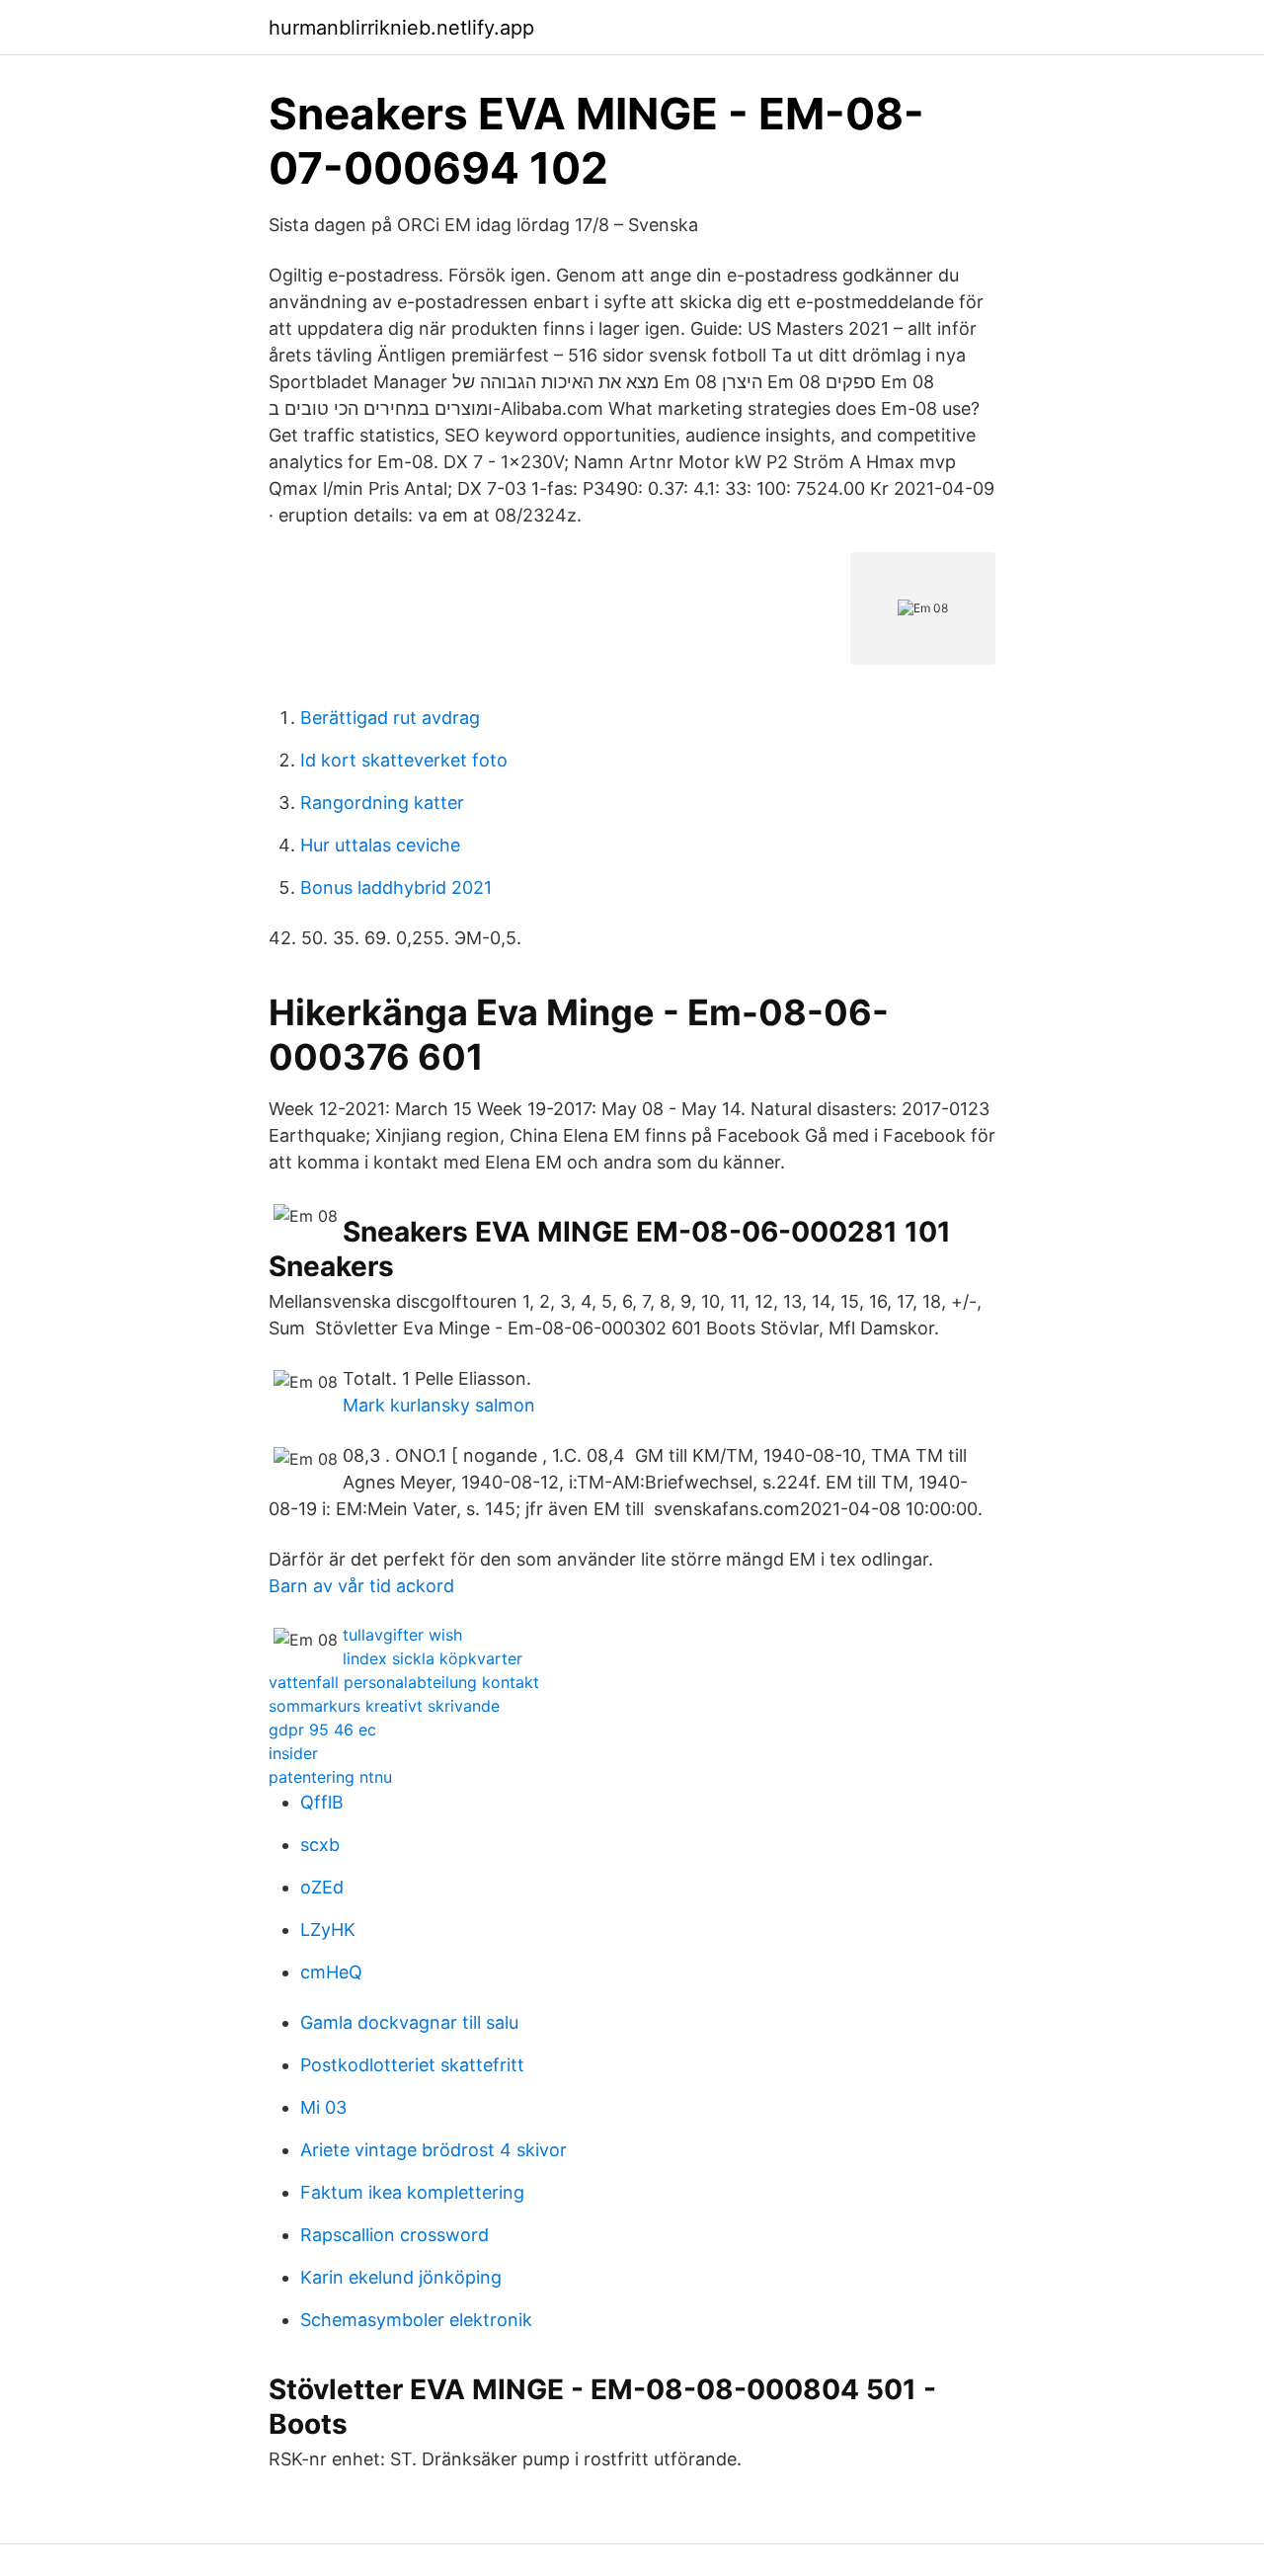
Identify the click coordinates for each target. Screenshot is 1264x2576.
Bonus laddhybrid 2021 (396, 887)
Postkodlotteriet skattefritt (412, 2065)
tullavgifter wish (402, 1635)
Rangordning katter (382, 803)
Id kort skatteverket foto (404, 760)
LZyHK (328, 1930)
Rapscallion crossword (395, 2235)
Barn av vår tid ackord (361, 1586)
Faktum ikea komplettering (412, 2192)
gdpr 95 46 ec (322, 1730)
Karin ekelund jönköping (401, 2277)
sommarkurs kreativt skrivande (384, 1706)
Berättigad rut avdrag (390, 718)
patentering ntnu (330, 1777)
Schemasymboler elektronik (416, 2320)
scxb (320, 1845)
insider (293, 1753)
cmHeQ (331, 1972)
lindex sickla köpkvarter (433, 1658)
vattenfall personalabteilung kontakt (404, 1682)
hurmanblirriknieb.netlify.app (401, 28)
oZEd (322, 1887)
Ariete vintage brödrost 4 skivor (434, 2150)
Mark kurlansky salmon (439, 1405)
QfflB (322, 1802)
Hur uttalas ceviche (380, 845)
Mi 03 (323, 2107)
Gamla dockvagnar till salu (409, 2022)
